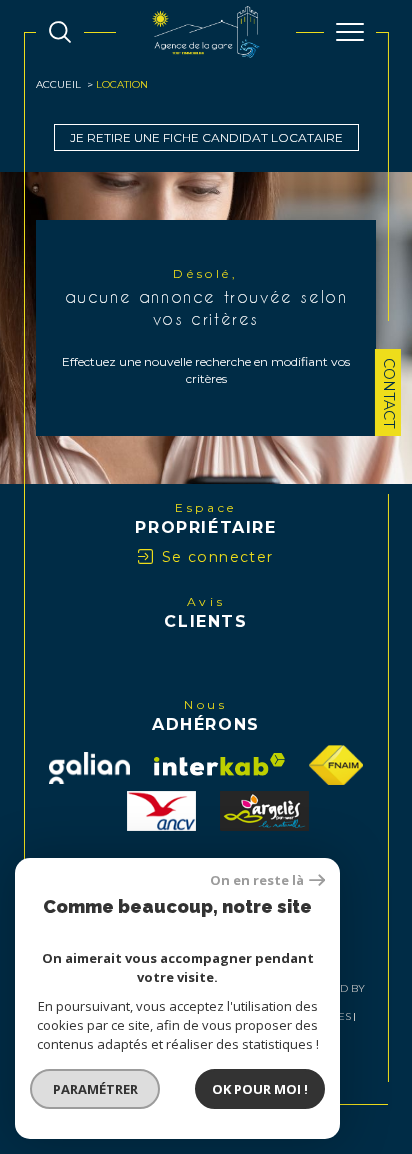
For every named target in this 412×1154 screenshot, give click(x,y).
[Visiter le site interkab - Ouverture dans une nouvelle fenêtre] (219, 764)
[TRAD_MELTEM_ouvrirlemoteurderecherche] (60, 32)
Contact (389, 393)
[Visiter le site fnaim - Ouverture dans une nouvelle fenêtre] (336, 765)
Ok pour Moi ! (260, 1089)
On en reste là (257, 880)
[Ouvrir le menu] (350, 32)
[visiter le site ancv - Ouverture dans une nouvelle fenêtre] (161, 811)
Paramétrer (95, 1089)
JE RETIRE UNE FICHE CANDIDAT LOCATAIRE (206, 137)
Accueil (58, 84)
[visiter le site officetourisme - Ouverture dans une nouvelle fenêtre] (264, 811)
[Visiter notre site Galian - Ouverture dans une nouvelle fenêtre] (89, 768)
